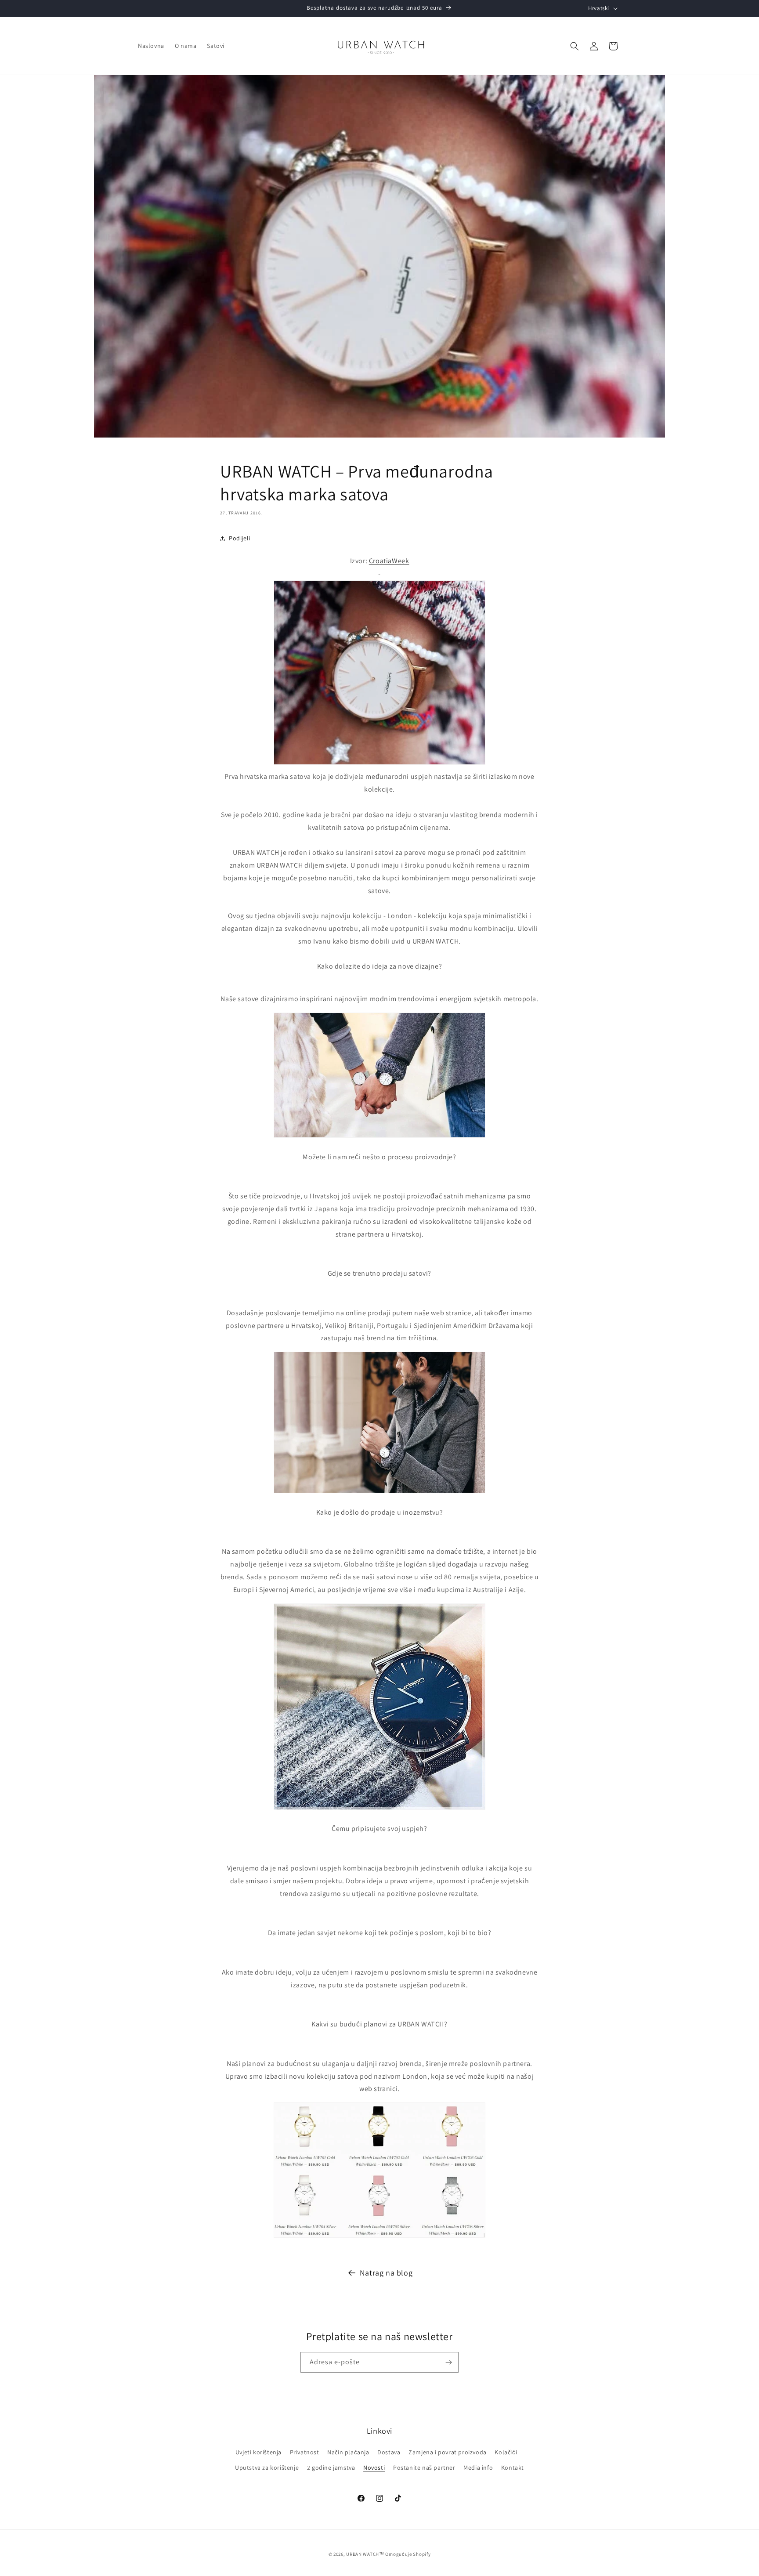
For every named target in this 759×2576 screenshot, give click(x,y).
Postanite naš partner (424, 2467)
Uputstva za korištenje (267, 2467)
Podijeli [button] (240, 538)
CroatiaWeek (389, 561)
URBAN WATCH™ (365, 2554)
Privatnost (305, 2452)
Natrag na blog (386, 2273)
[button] (575, 46)
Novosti (374, 2467)
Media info (478, 2467)
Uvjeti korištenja (258, 2452)
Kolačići (506, 2452)
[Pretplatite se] (448, 2362)
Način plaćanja (348, 2452)
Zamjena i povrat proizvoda (448, 2452)
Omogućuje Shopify (408, 2554)
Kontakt (513, 2467)
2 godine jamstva (331, 2467)
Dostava (389, 2452)
